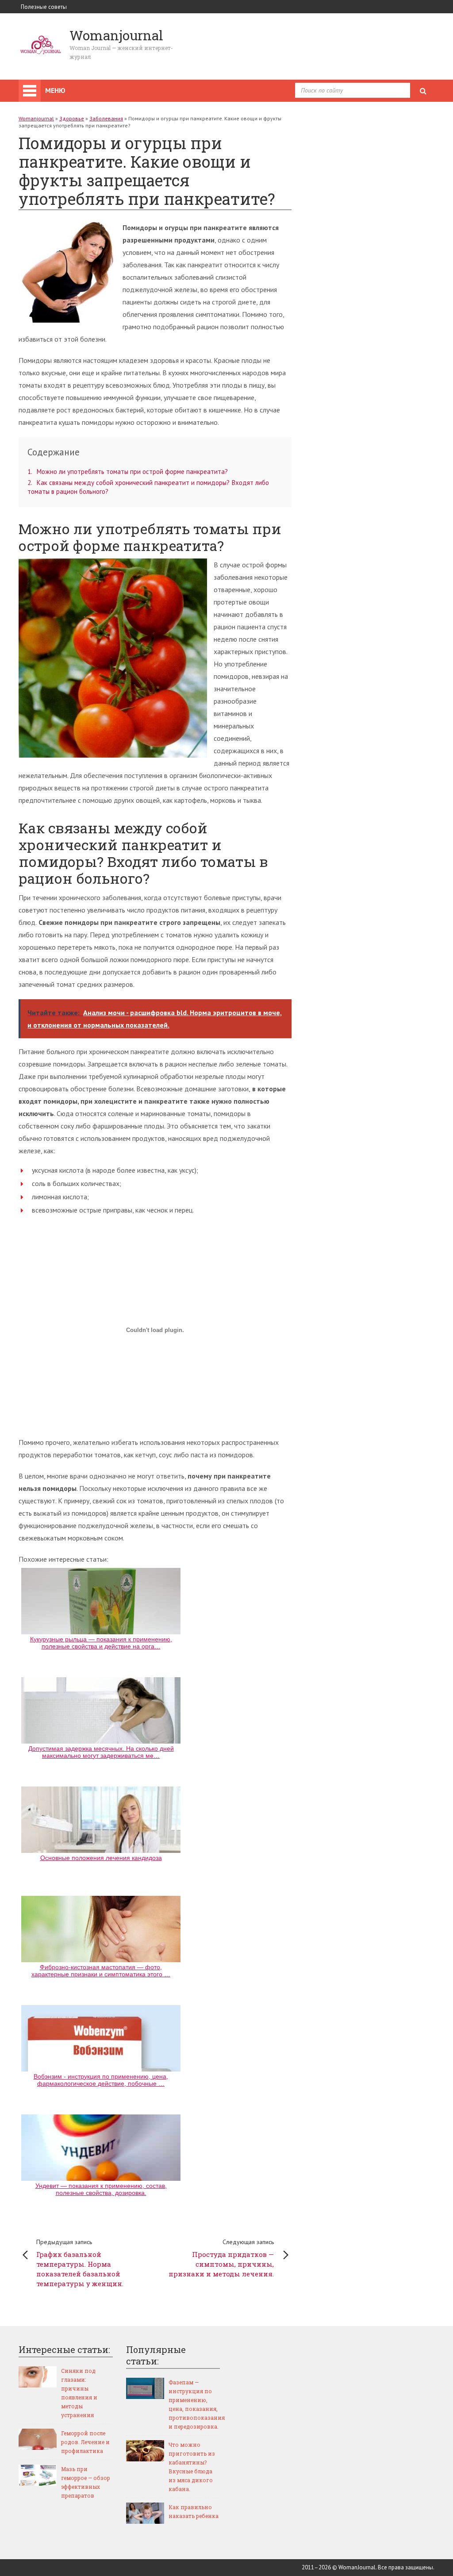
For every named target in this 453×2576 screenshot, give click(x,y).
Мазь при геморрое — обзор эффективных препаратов (86, 2482)
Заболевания (106, 118)
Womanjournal (36, 118)
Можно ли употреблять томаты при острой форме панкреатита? (128, 472)
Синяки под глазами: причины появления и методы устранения (79, 2393)
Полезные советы (44, 7)
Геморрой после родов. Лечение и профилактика (85, 2442)
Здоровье (72, 118)
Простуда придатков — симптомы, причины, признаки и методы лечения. (221, 2258)
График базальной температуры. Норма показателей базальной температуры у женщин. (80, 2263)
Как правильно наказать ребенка (194, 2511)
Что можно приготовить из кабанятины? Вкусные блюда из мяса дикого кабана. (192, 2467)
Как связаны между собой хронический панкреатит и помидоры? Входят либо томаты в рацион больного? (148, 487)
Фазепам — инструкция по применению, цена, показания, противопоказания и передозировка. (194, 2404)
